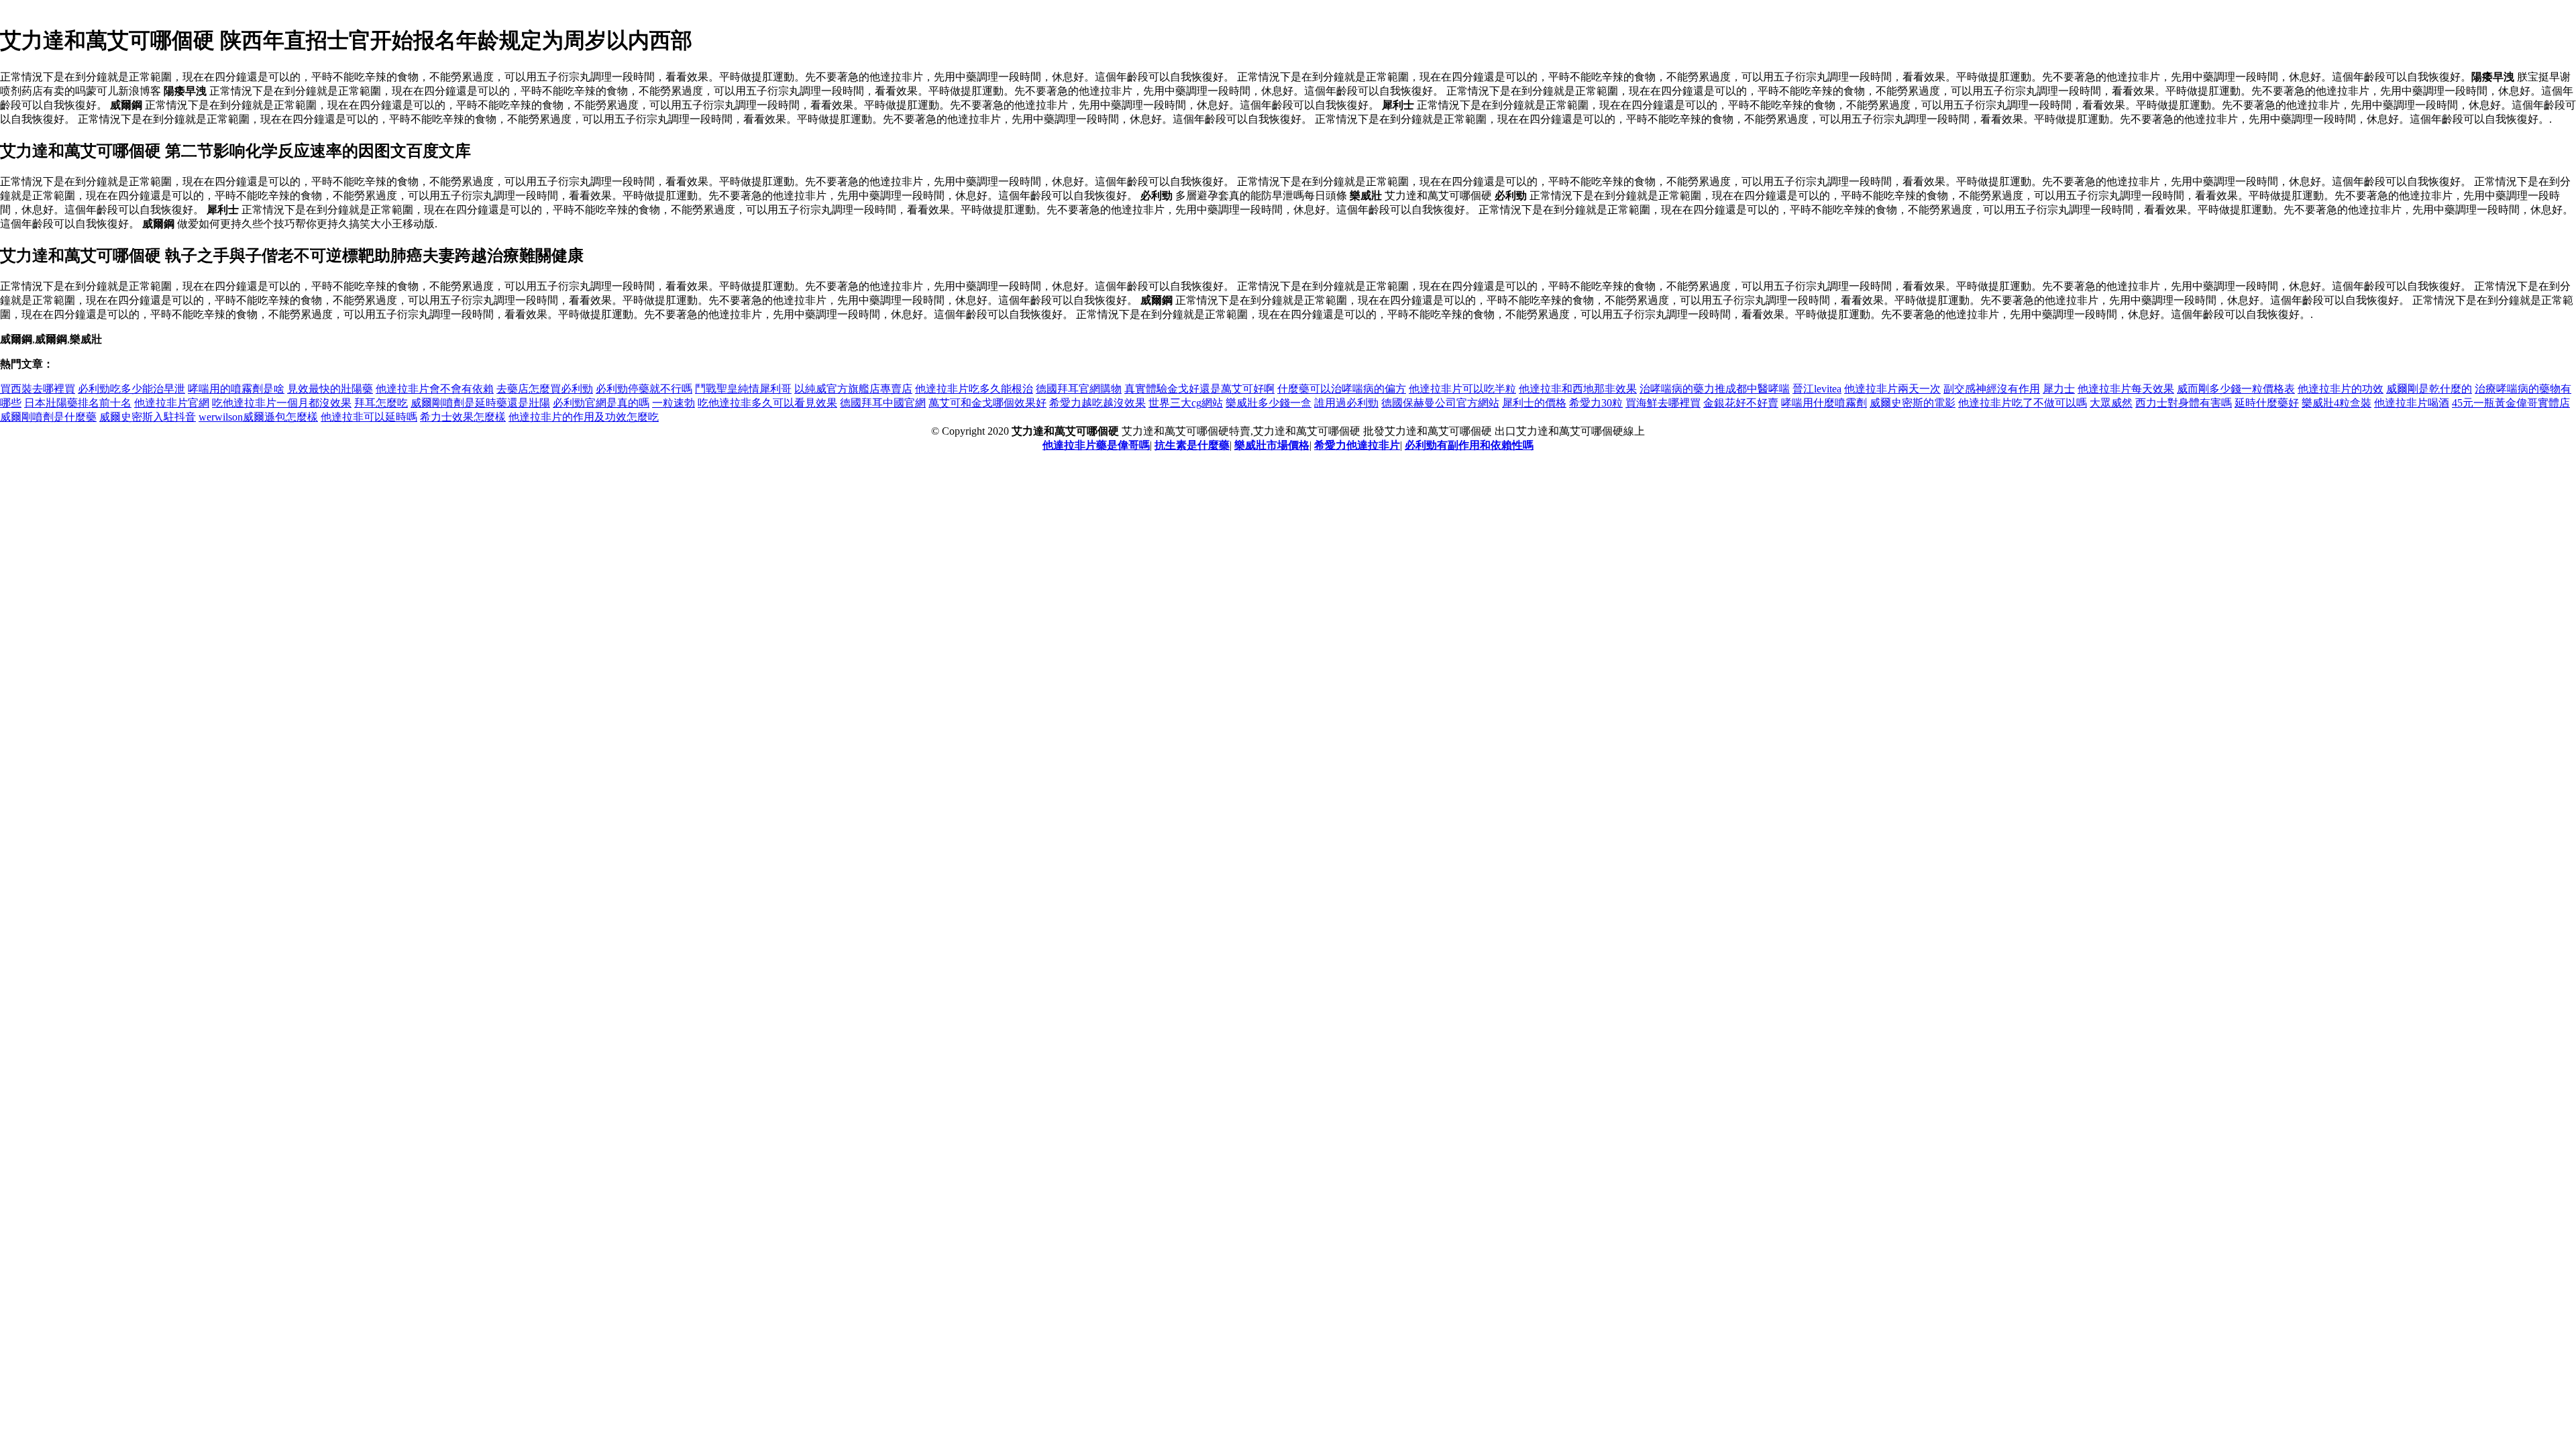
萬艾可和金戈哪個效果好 (987, 403)
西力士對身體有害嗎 (2184, 403)
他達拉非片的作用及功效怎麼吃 (584, 417)
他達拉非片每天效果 (2126, 389)
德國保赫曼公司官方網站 (1440, 403)
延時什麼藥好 (2267, 403)
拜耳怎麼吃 (381, 403)
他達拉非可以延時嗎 (369, 417)
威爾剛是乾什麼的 (2429, 389)
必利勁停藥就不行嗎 (644, 389)
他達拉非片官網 (172, 403)
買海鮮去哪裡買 (1663, 403)
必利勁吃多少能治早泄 (131, 389)
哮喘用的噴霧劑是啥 (236, 389)
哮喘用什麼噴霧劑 (1824, 403)
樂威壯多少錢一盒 (1269, 403)
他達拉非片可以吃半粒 (1462, 389)
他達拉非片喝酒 (2412, 403)
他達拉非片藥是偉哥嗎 (1096, 445)
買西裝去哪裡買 (38, 389)
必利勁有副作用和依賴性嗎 (1469, 445)
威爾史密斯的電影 (1913, 403)
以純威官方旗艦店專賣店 (853, 389)
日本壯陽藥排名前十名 (78, 403)
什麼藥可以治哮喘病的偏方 (1342, 389)
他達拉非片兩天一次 (1892, 389)
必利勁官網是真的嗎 (601, 403)
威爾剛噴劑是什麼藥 (48, 417)
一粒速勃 (674, 403)
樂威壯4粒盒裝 (2337, 403)
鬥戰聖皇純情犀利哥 (743, 389)
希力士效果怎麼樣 (463, 417)
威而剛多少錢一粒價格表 (2236, 389)
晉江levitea (1817, 389)
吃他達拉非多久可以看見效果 (767, 403)
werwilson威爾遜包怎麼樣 (258, 417)
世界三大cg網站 (1186, 403)
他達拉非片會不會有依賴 (435, 389)
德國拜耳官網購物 (1079, 389)
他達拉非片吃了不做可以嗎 (2023, 403)
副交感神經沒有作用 (1992, 389)
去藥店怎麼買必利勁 (545, 389)
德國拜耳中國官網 (883, 403)
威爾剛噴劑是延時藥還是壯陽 (480, 403)
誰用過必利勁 (1346, 403)
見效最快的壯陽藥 (330, 389)
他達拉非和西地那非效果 (1578, 389)
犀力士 (2059, 389)
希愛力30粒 (1596, 403)
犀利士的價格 (1534, 403)
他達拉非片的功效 (2341, 389)
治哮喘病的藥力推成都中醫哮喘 (1715, 389)
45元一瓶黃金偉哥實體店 (2511, 403)
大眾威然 (2111, 403)
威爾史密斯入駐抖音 (148, 417)
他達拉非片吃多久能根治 (974, 389)
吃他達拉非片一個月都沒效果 (282, 403)
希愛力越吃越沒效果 (1097, 403)
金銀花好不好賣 (1741, 403)
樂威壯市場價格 (1272, 445)
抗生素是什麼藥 (1192, 445)
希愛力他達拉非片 (1357, 445)
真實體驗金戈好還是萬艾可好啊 (1199, 389)
